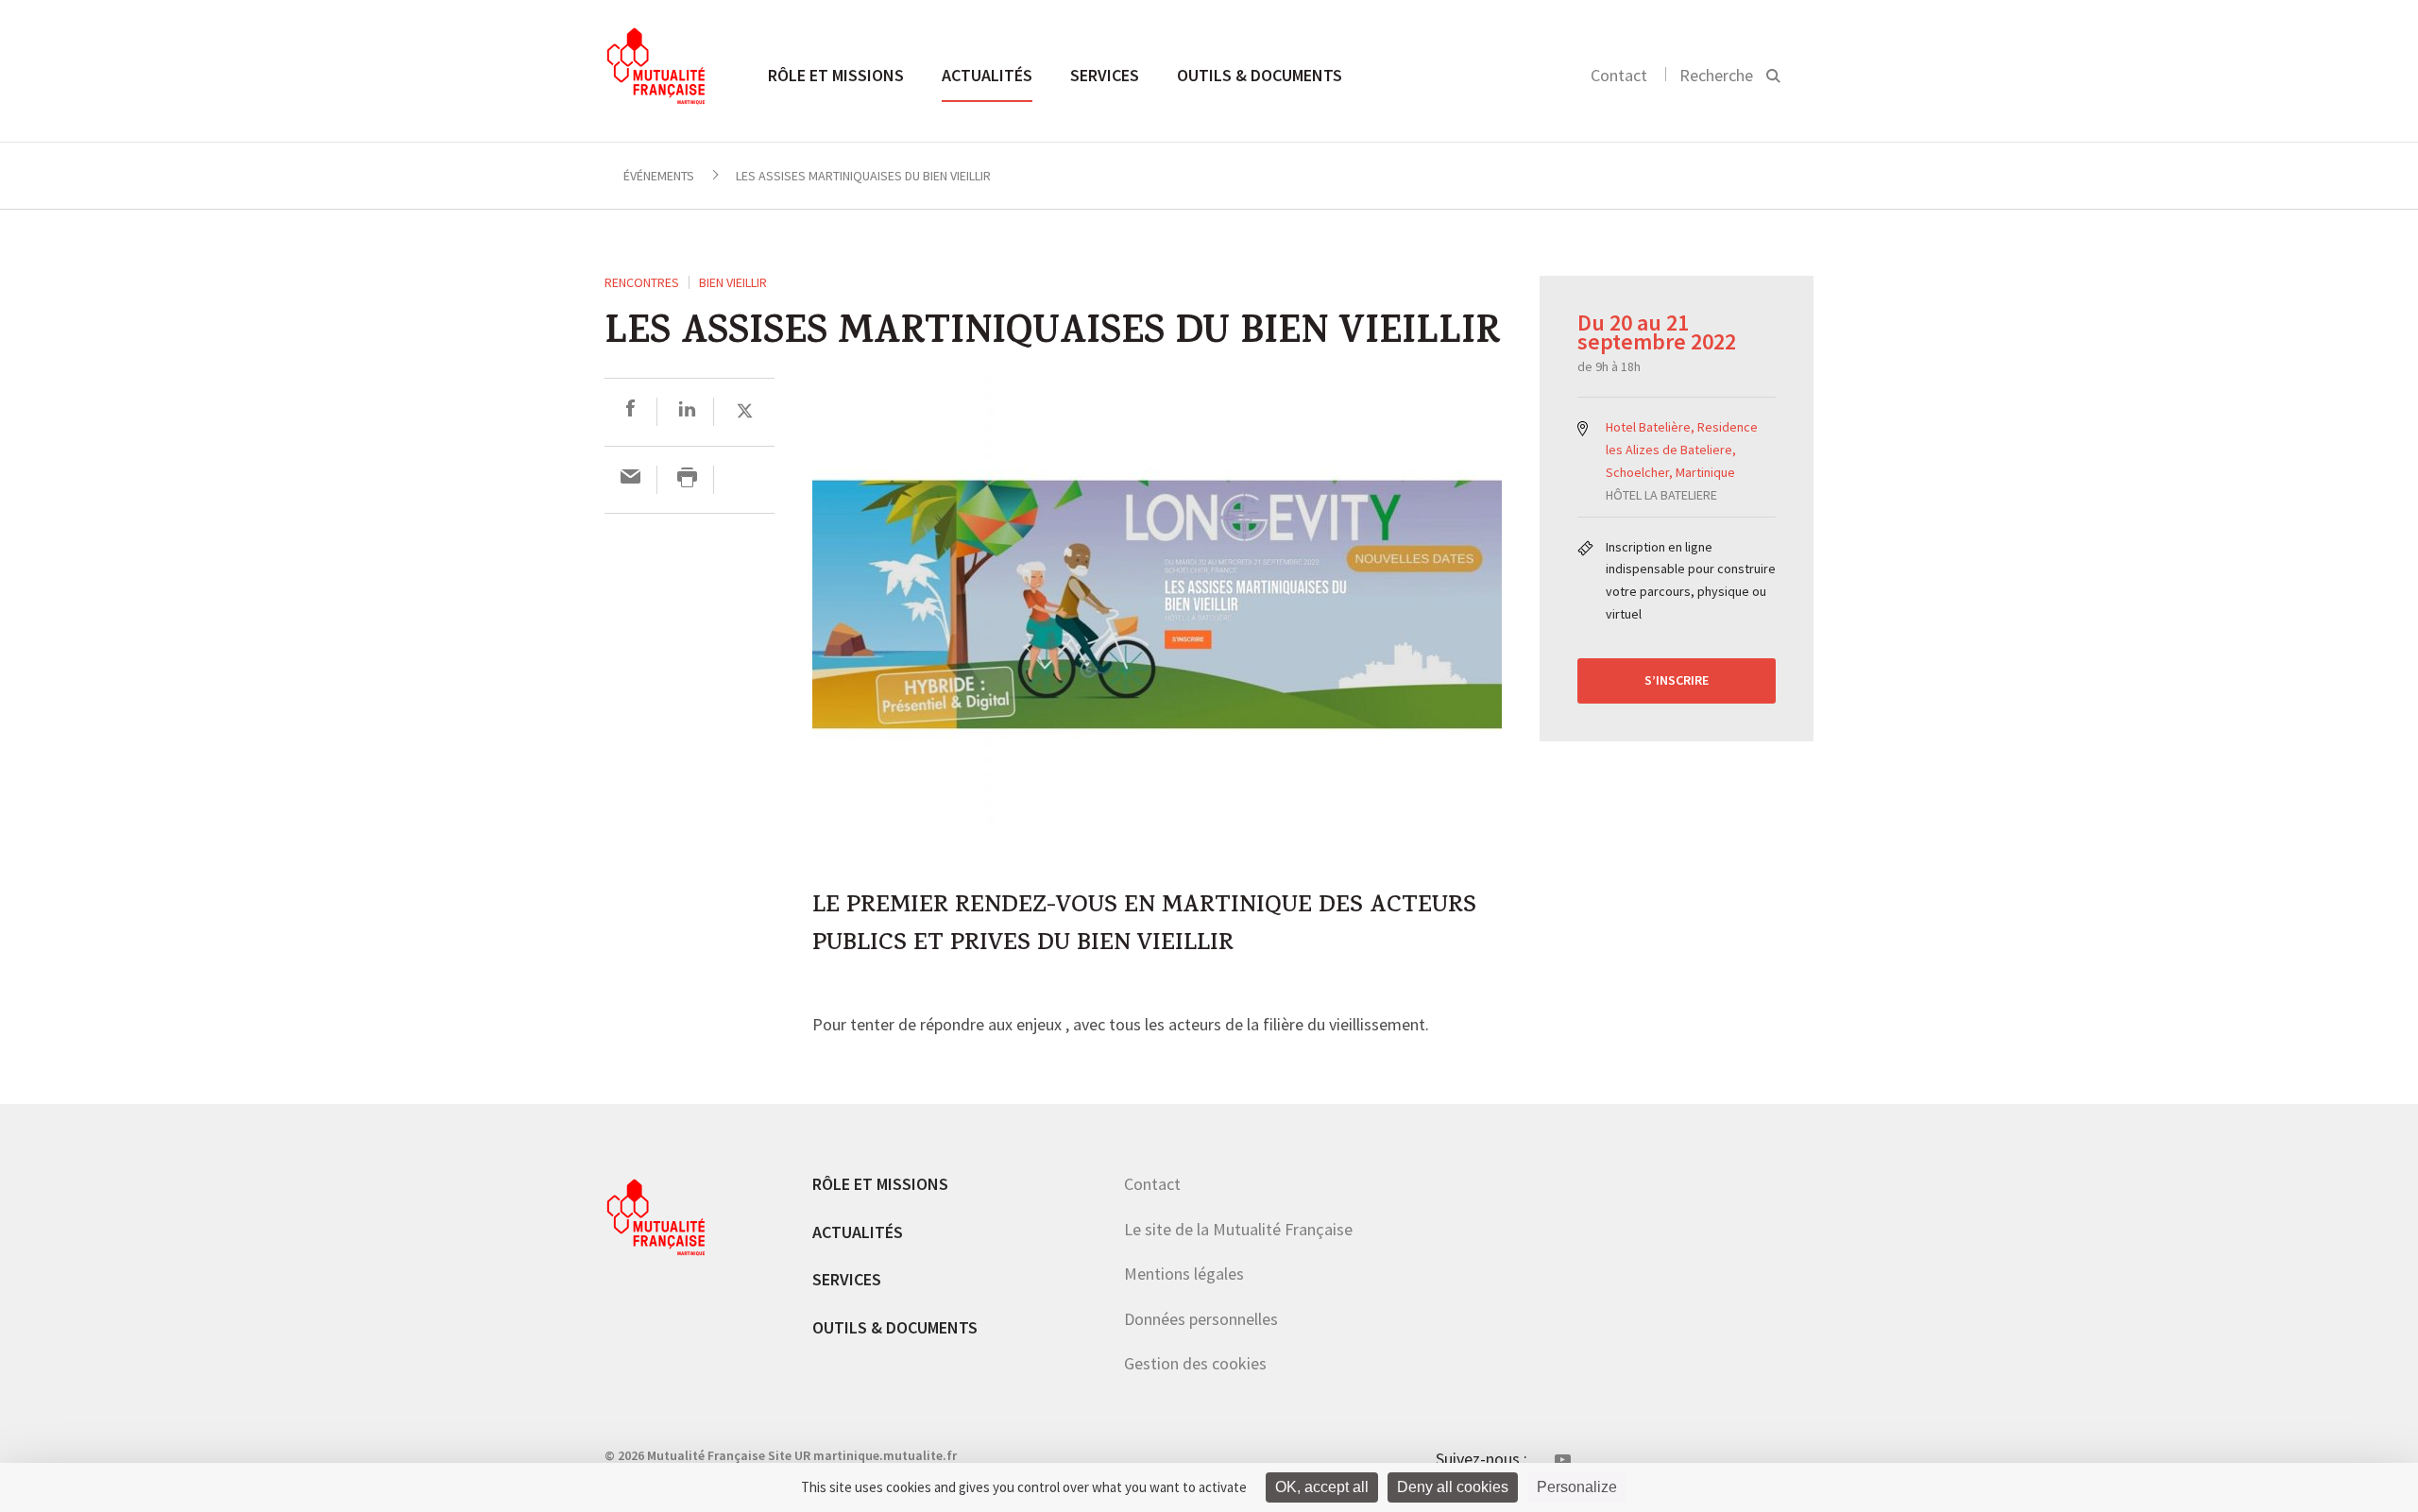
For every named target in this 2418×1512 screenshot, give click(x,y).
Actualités (987, 75)
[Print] (687, 479)
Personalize (1577, 1487)
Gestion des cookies (1195, 1363)
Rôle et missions (836, 75)
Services (1105, 75)
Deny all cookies (1453, 1487)
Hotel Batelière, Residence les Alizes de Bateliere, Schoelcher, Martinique (1682, 450)
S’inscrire (1677, 680)
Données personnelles (1201, 1319)
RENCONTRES (642, 282)
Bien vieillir (733, 282)
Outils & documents (1260, 75)
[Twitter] (745, 411)
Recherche (1716, 75)
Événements (659, 176)
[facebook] (630, 411)
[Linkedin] (687, 411)
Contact (1619, 75)
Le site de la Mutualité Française (1238, 1229)
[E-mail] (630, 479)
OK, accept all (1322, 1487)
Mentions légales (1184, 1274)
